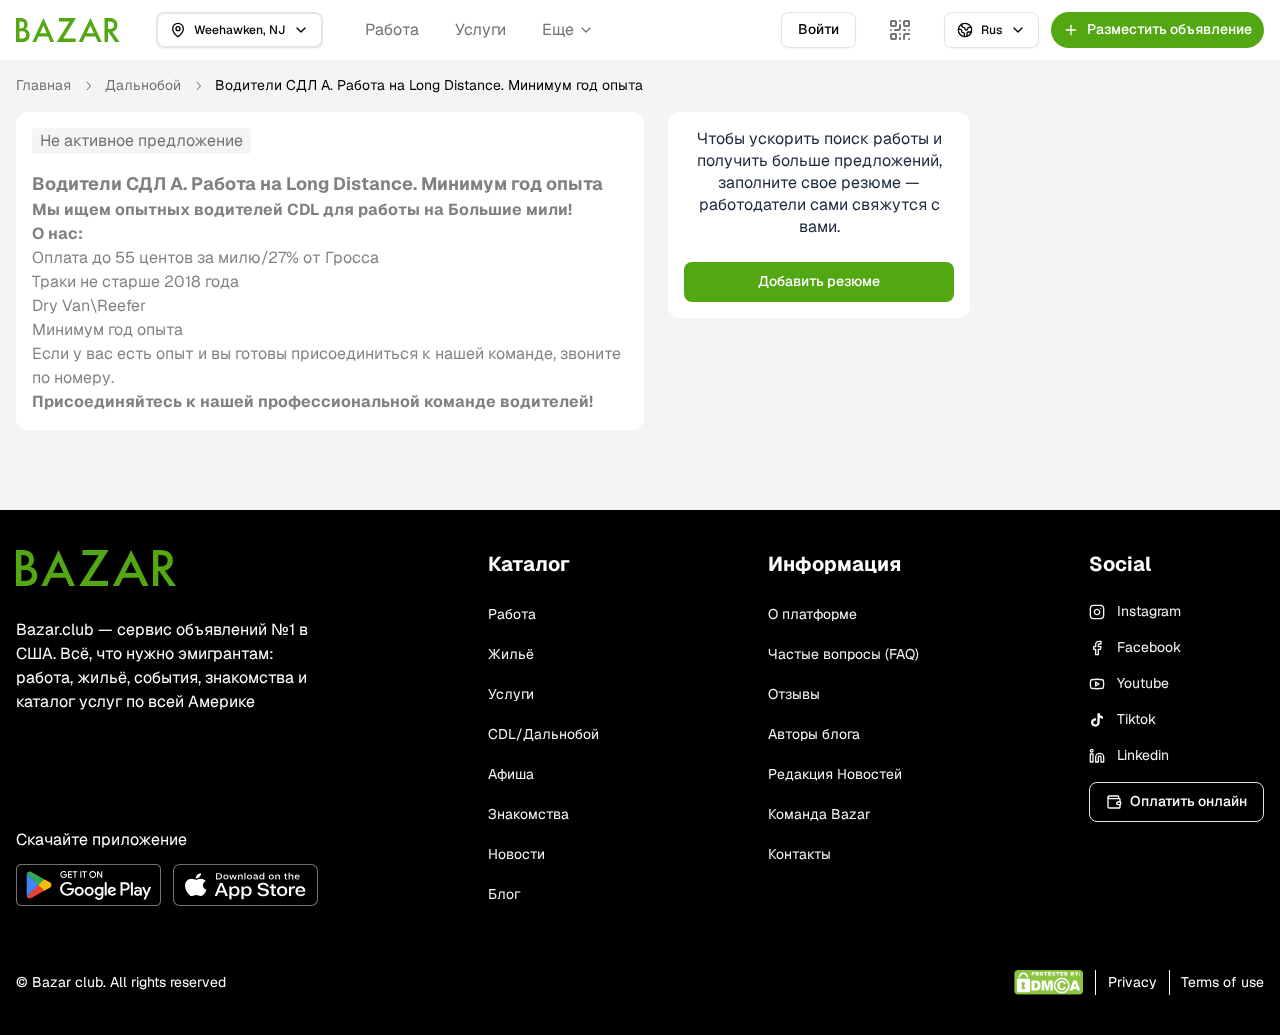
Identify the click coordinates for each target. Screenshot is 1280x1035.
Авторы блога (814, 734)
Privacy (1132, 982)
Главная (43, 85)
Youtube (1143, 683)
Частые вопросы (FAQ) (843, 654)
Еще (558, 29)
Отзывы (794, 694)
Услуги (480, 29)
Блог (504, 894)
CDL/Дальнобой (543, 734)
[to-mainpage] (96, 568)
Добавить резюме (819, 281)
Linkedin (1143, 755)
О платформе (812, 614)
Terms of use (1222, 982)
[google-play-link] (88, 885)
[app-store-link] (245, 885)
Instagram (1149, 611)
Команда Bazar (819, 814)
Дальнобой (143, 85)
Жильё (511, 654)
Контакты (799, 854)
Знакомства (528, 814)
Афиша (511, 774)
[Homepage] (68, 30)
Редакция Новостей (835, 774)
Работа (392, 29)
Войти (818, 29)
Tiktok (1136, 719)
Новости (516, 854)
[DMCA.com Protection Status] (1048, 982)
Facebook (1149, 647)
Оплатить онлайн (1188, 801)
